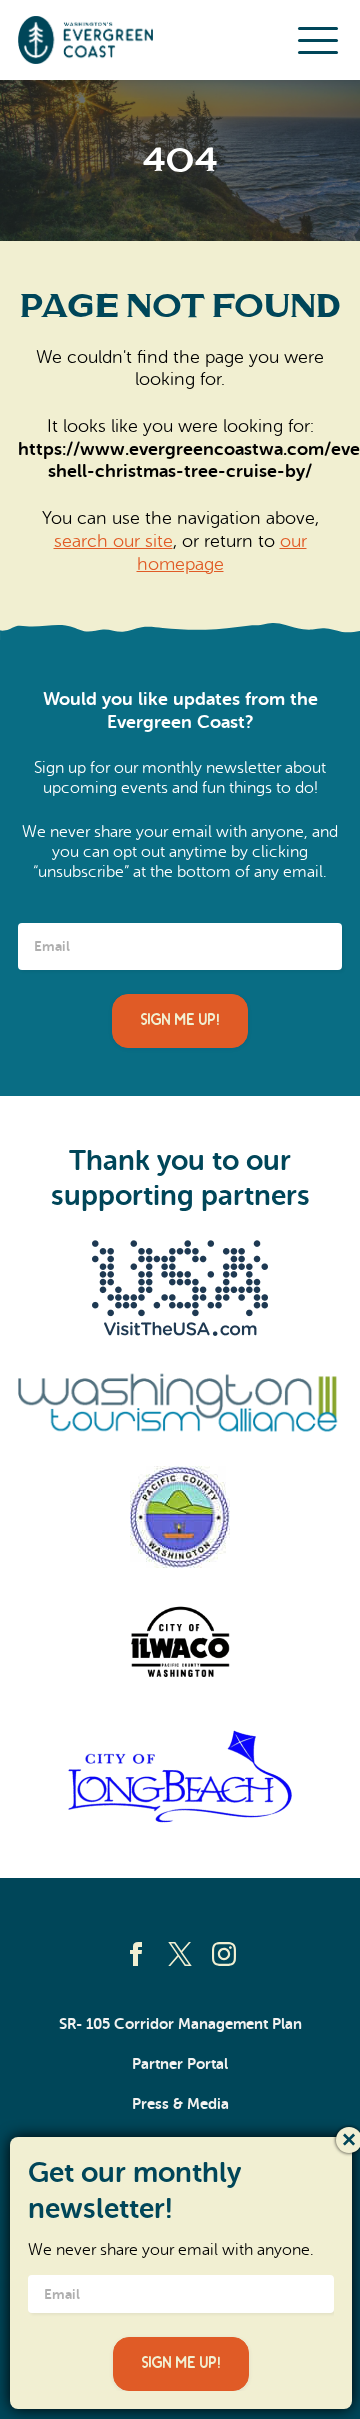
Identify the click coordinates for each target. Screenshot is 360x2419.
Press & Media (180, 2104)
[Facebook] (136, 1954)
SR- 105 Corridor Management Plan (180, 2024)
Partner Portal (180, 2064)
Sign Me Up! (180, 1020)
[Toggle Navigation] (318, 40)
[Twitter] (180, 1954)
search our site (113, 541)
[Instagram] (224, 1954)
